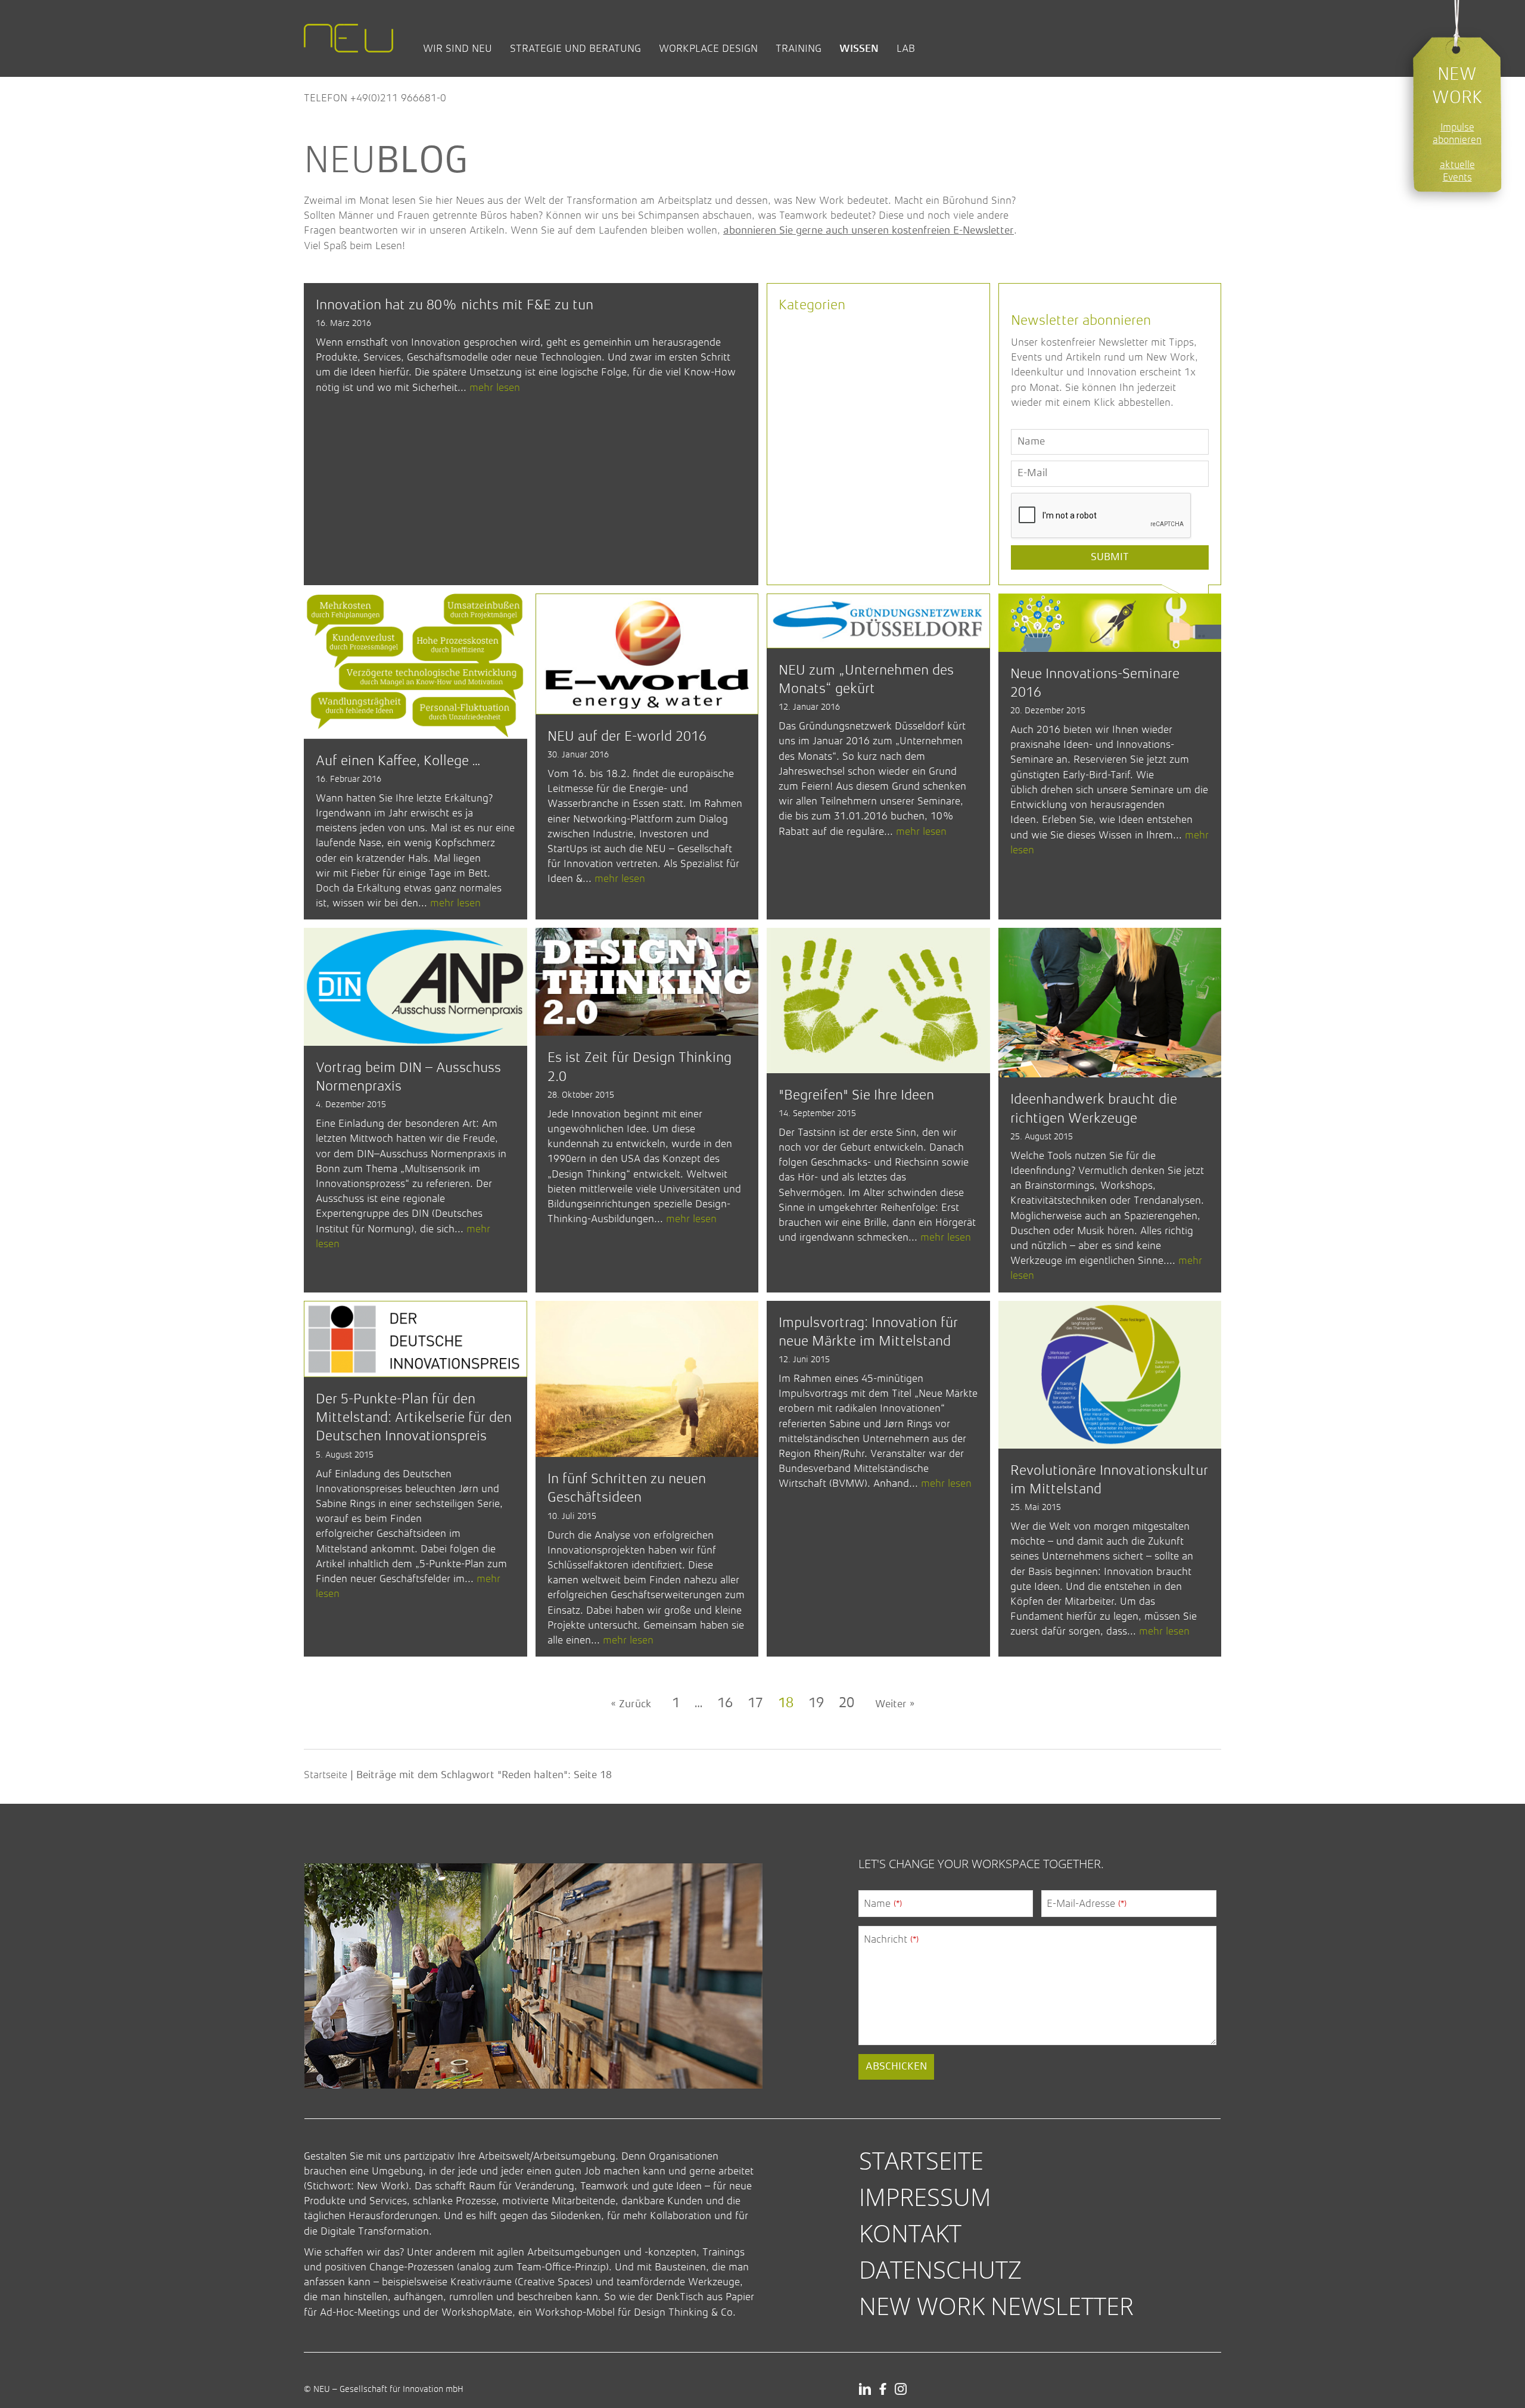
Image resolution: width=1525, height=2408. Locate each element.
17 (755, 1704)
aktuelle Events (1457, 171)
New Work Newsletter (996, 2306)
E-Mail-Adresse (1087, 1903)
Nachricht (891, 1939)
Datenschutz (940, 2269)
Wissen (859, 48)
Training (799, 48)
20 (846, 1704)
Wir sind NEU (457, 48)
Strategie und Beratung (575, 48)
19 (816, 1704)
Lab (906, 48)
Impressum (925, 2197)
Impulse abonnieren (1457, 133)
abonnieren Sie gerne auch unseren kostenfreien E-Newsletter (869, 231)
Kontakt (910, 2233)
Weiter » (895, 1704)
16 (725, 1704)
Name (883, 1903)
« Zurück (631, 1704)
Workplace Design (708, 48)
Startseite (326, 1775)
